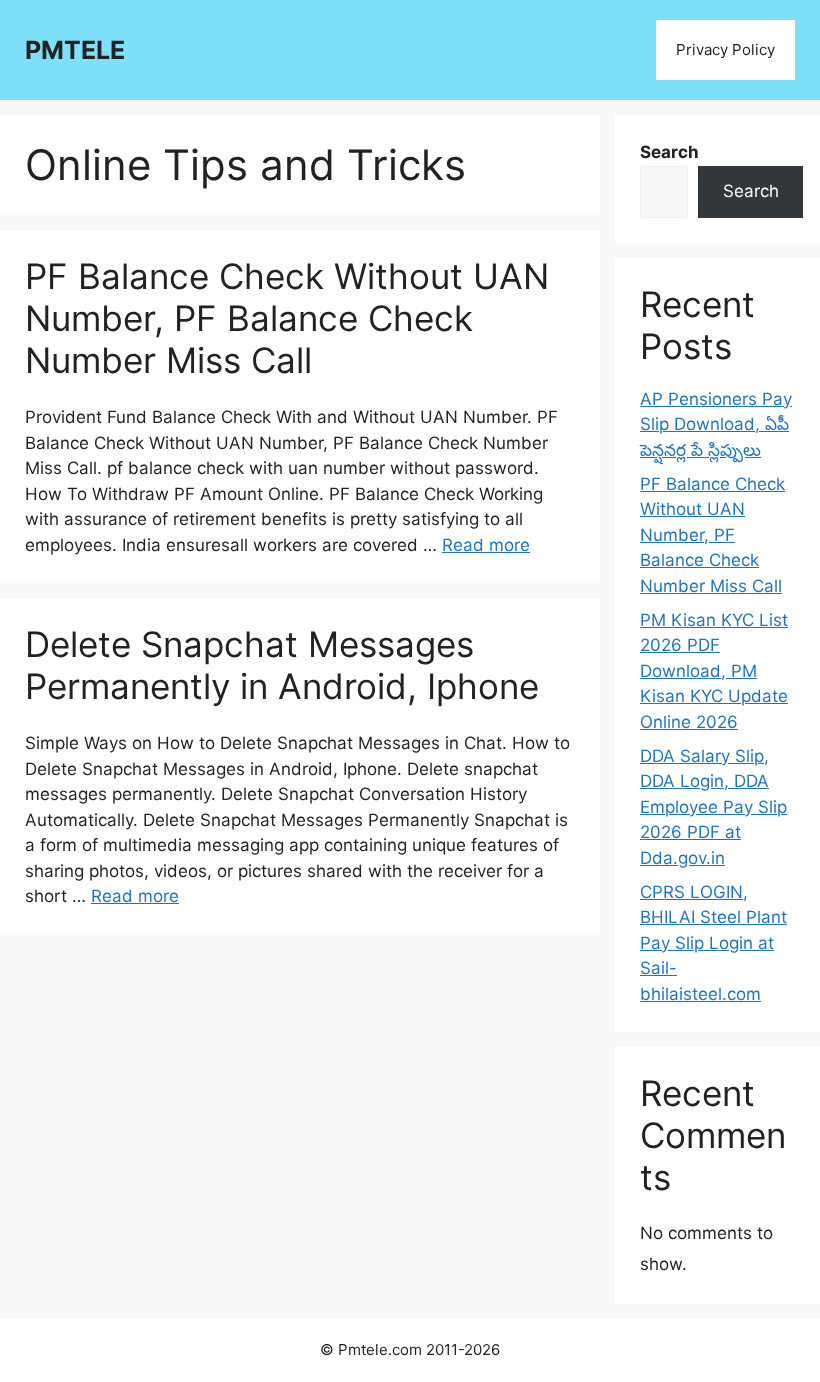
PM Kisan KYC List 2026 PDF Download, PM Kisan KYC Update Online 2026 (714, 671)
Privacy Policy (725, 49)
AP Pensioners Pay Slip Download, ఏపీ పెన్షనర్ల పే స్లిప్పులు (716, 424)
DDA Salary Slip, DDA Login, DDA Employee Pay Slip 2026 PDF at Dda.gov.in (713, 807)
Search (669, 152)
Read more (486, 545)
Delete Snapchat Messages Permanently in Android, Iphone (282, 665)
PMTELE (75, 50)
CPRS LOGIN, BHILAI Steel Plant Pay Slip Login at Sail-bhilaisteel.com (713, 943)
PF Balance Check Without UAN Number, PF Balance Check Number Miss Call (287, 318)
